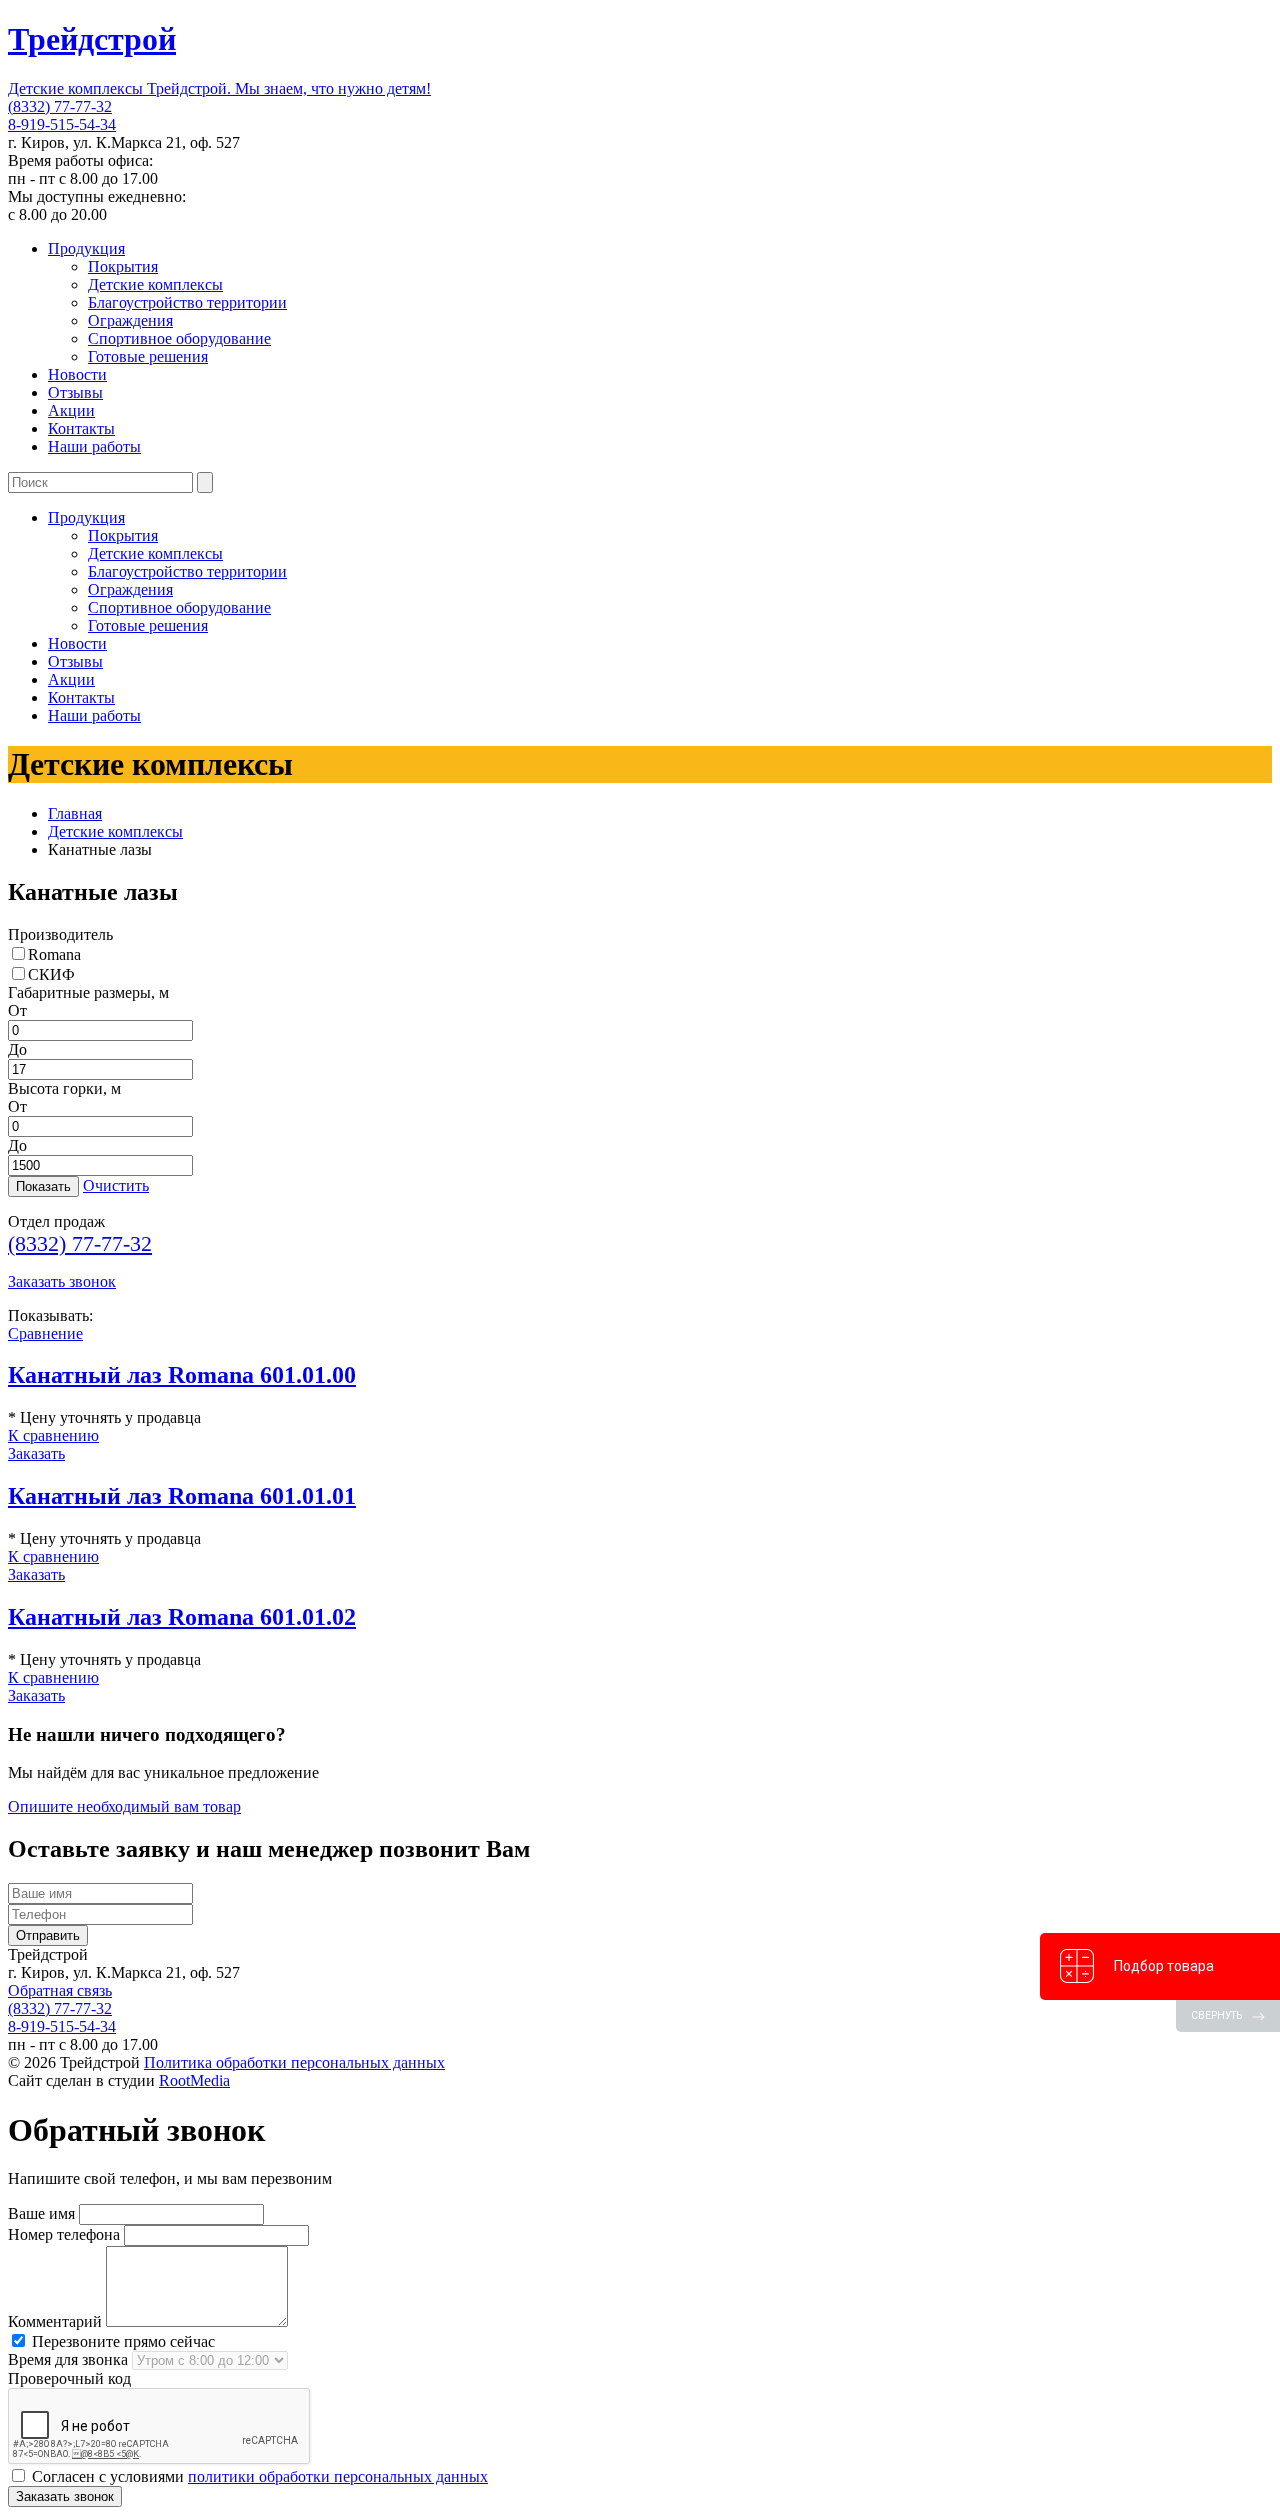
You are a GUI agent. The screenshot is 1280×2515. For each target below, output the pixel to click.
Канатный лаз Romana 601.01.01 (182, 1496)
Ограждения (130, 320)
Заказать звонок (62, 1281)
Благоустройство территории (187, 302)
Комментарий (55, 2321)
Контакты (81, 428)
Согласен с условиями (258, 2476)
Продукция (86, 248)
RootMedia (194, 2080)
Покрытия (123, 266)
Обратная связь (60, 1990)
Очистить (116, 1185)
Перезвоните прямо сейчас (121, 2341)
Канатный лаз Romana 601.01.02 (182, 1617)
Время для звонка (68, 2359)
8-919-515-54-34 (62, 124)
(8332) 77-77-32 (60, 106)
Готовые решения (148, 356)
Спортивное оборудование (179, 338)
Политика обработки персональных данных (294, 2062)
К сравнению (53, 1435)
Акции (71, 410)
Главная (75, 813)
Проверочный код (69, 2378)
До (17, 1049)
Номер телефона (64, 2234)
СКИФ (51, 974)
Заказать (36, 1453)
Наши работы (94, 446)
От (17, 1010)
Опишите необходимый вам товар (124, 1806)
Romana (54, 954)
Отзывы (75, 392)
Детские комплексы (155, 284)
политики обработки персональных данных (338, 2476)
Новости (77, 374)
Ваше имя (41, 2213)
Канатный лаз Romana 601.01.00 (182, 1375)
